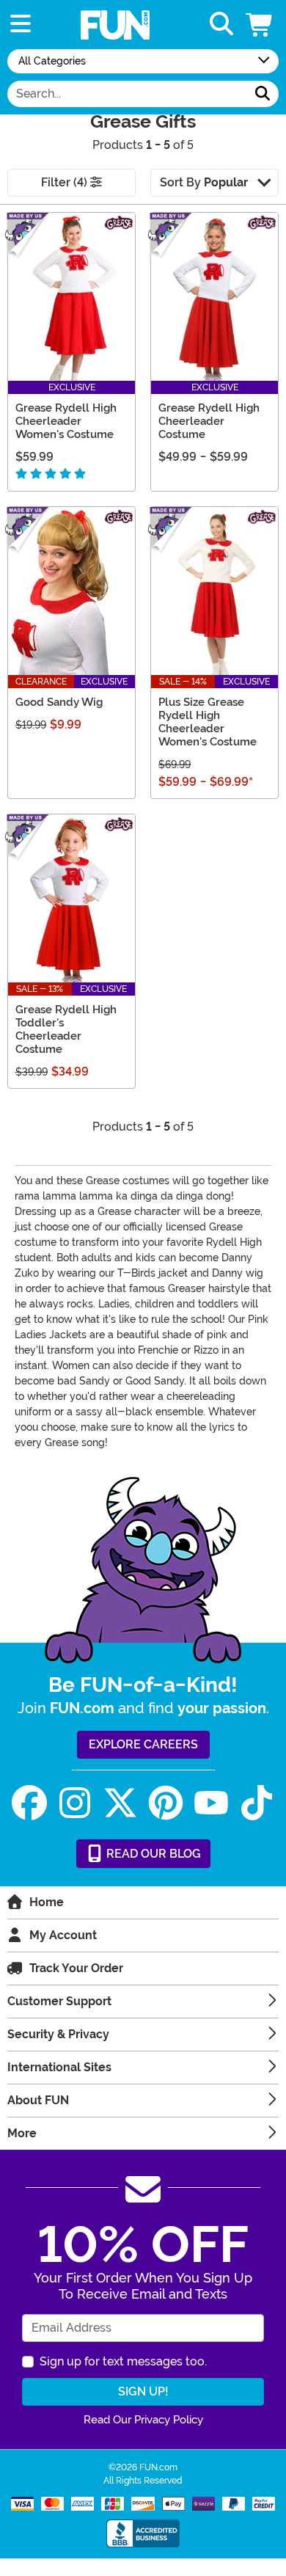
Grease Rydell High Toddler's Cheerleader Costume (66, 1029)
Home (47, 1902)
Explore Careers (143, 1744)
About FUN (38, 2100)
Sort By (204, 182)
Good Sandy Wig (59, 702)
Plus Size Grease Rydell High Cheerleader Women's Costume (208, 722)
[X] (120, 1803)
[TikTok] (257, 1803)
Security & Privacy (58, 2034)
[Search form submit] (263, 94)
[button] (260, 25)
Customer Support (59, 2001)
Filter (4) (66, 182)
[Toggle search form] (221, 25)
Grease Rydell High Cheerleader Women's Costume (66, 421)
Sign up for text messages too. (123, 2361)
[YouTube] (211, 1803)
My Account (63, 1935)
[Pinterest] (166, 1803)
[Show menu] (21, 25)
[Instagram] (75, 1803)
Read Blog (152, 1854)
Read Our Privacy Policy (143, 2420)
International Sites (59, 2067)
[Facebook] (29, 1803)
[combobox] (127, 94)
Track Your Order (76, 1968)
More (22, 2133)
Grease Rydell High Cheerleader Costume (209, 421)
